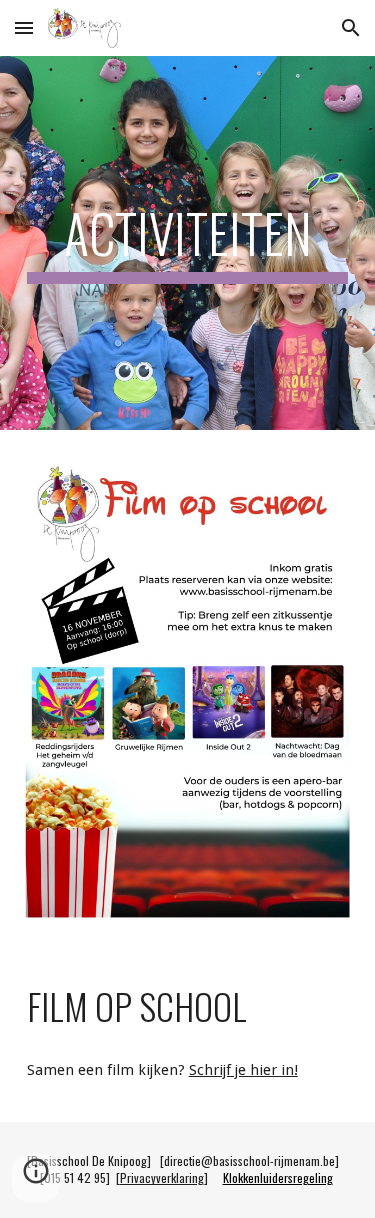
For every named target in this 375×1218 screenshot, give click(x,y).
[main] (188, 243)
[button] (24, 27)
